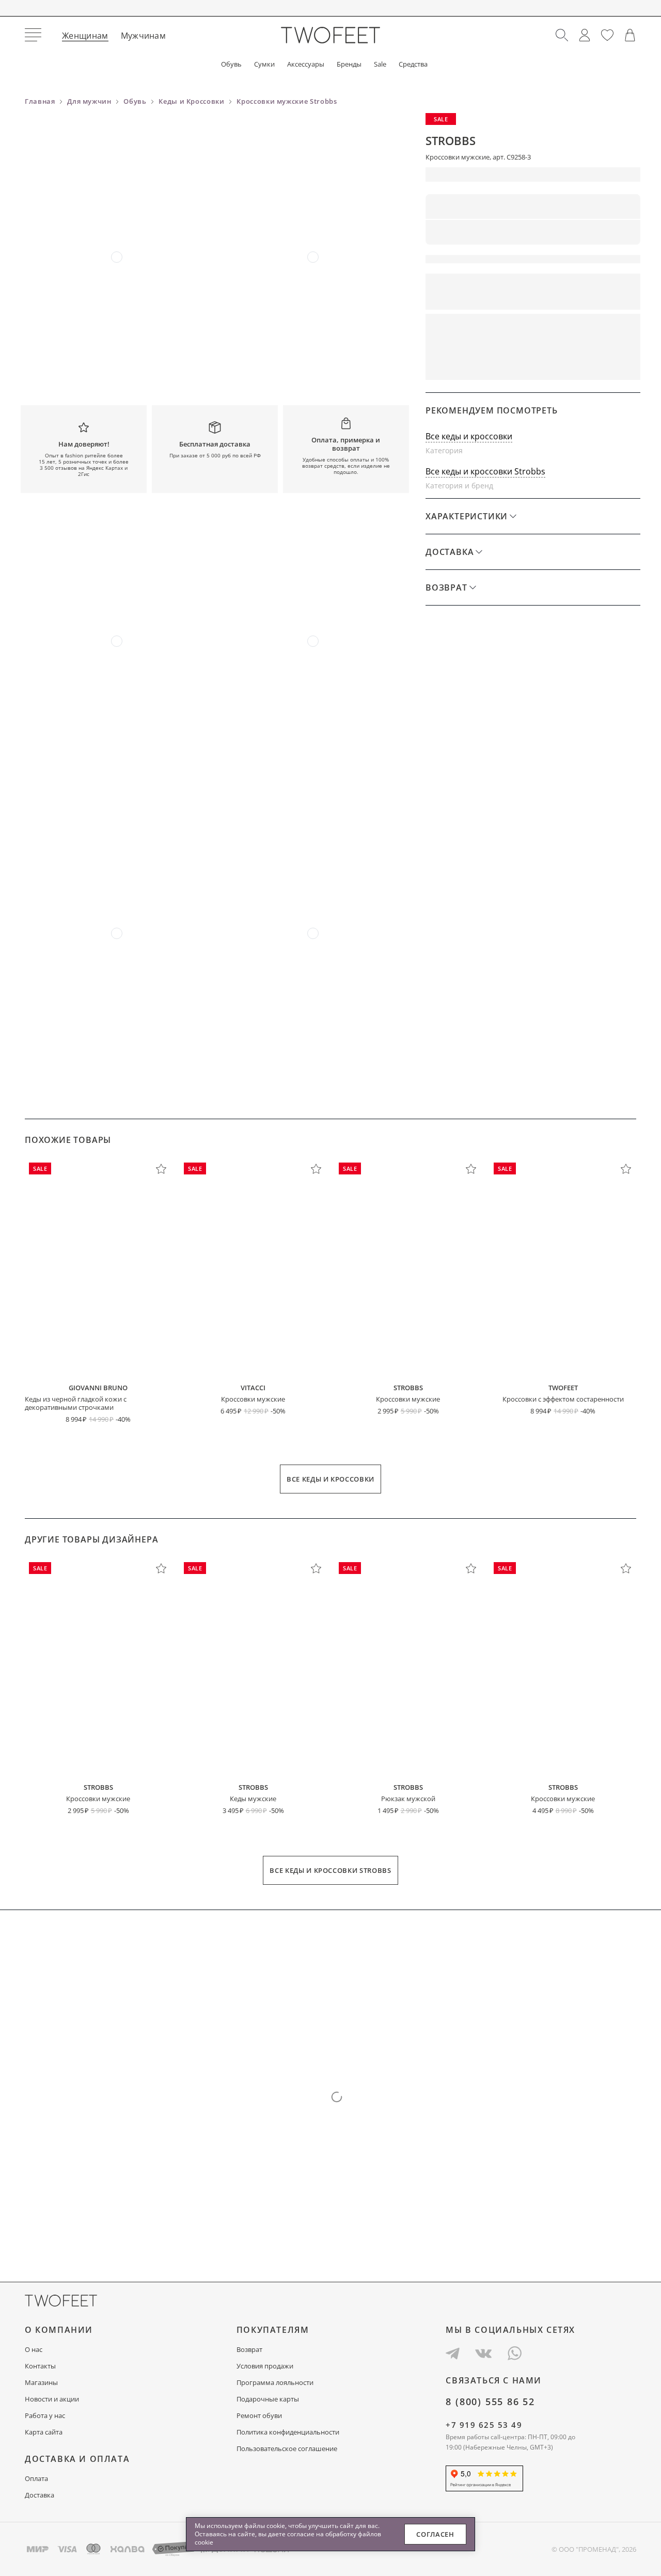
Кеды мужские (253, 1799)
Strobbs (451, 140)
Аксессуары (306, 64)
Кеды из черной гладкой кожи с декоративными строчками (76, 1403)
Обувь (231, 64)
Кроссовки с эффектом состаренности (563, 1399)
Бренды (349, 64)
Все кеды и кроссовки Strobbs (485, 471)
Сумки (264, 64)
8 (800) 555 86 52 (490, 2402)
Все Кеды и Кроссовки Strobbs (330, 1870)
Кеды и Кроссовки (191, 101)
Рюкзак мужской (408, 1799)
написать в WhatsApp (587, 365)
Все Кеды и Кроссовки (330, 1479)
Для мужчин (89, 101)
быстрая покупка (475, 365)
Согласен (435, 2534)
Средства (413, 64)
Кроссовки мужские (253, 1399)
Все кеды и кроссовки (469, 436)
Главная (40, 101)
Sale (380, 64)
